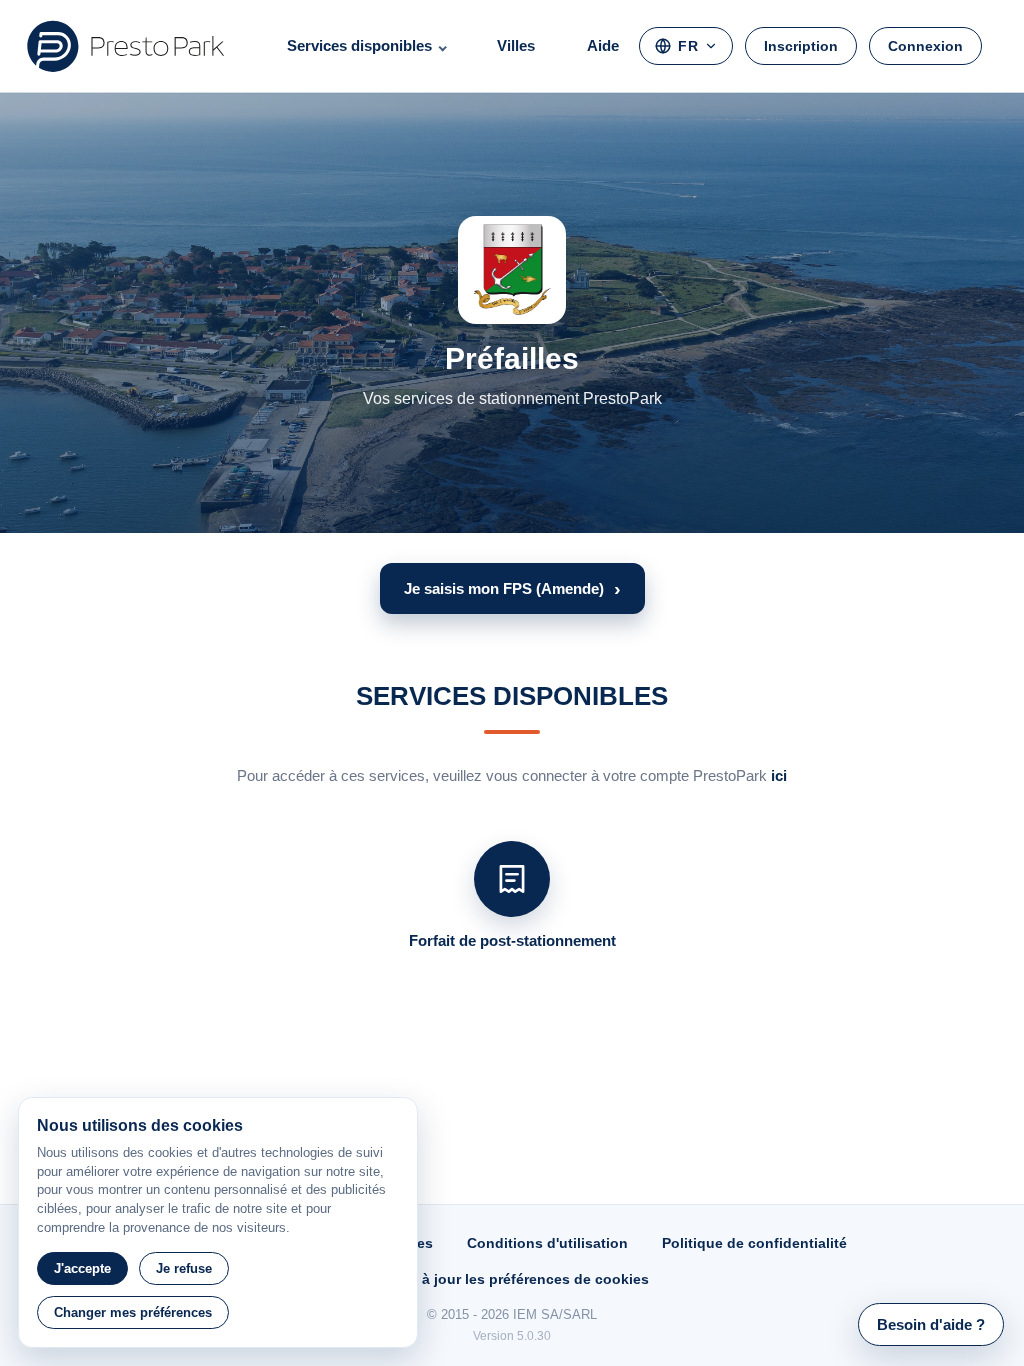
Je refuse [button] (184, 1268)
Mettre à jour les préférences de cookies (512, 1279)
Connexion (925, 46)
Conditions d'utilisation (547, 1243)
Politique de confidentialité (754, 1243)
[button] (512, 588)
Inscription (801, 46)
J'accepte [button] (82, 1268)
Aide (603, 45)
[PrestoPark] (126, 46)
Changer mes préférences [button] (133, 1312)
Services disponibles (359, 45)
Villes (516, 45)
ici (779, 775)
